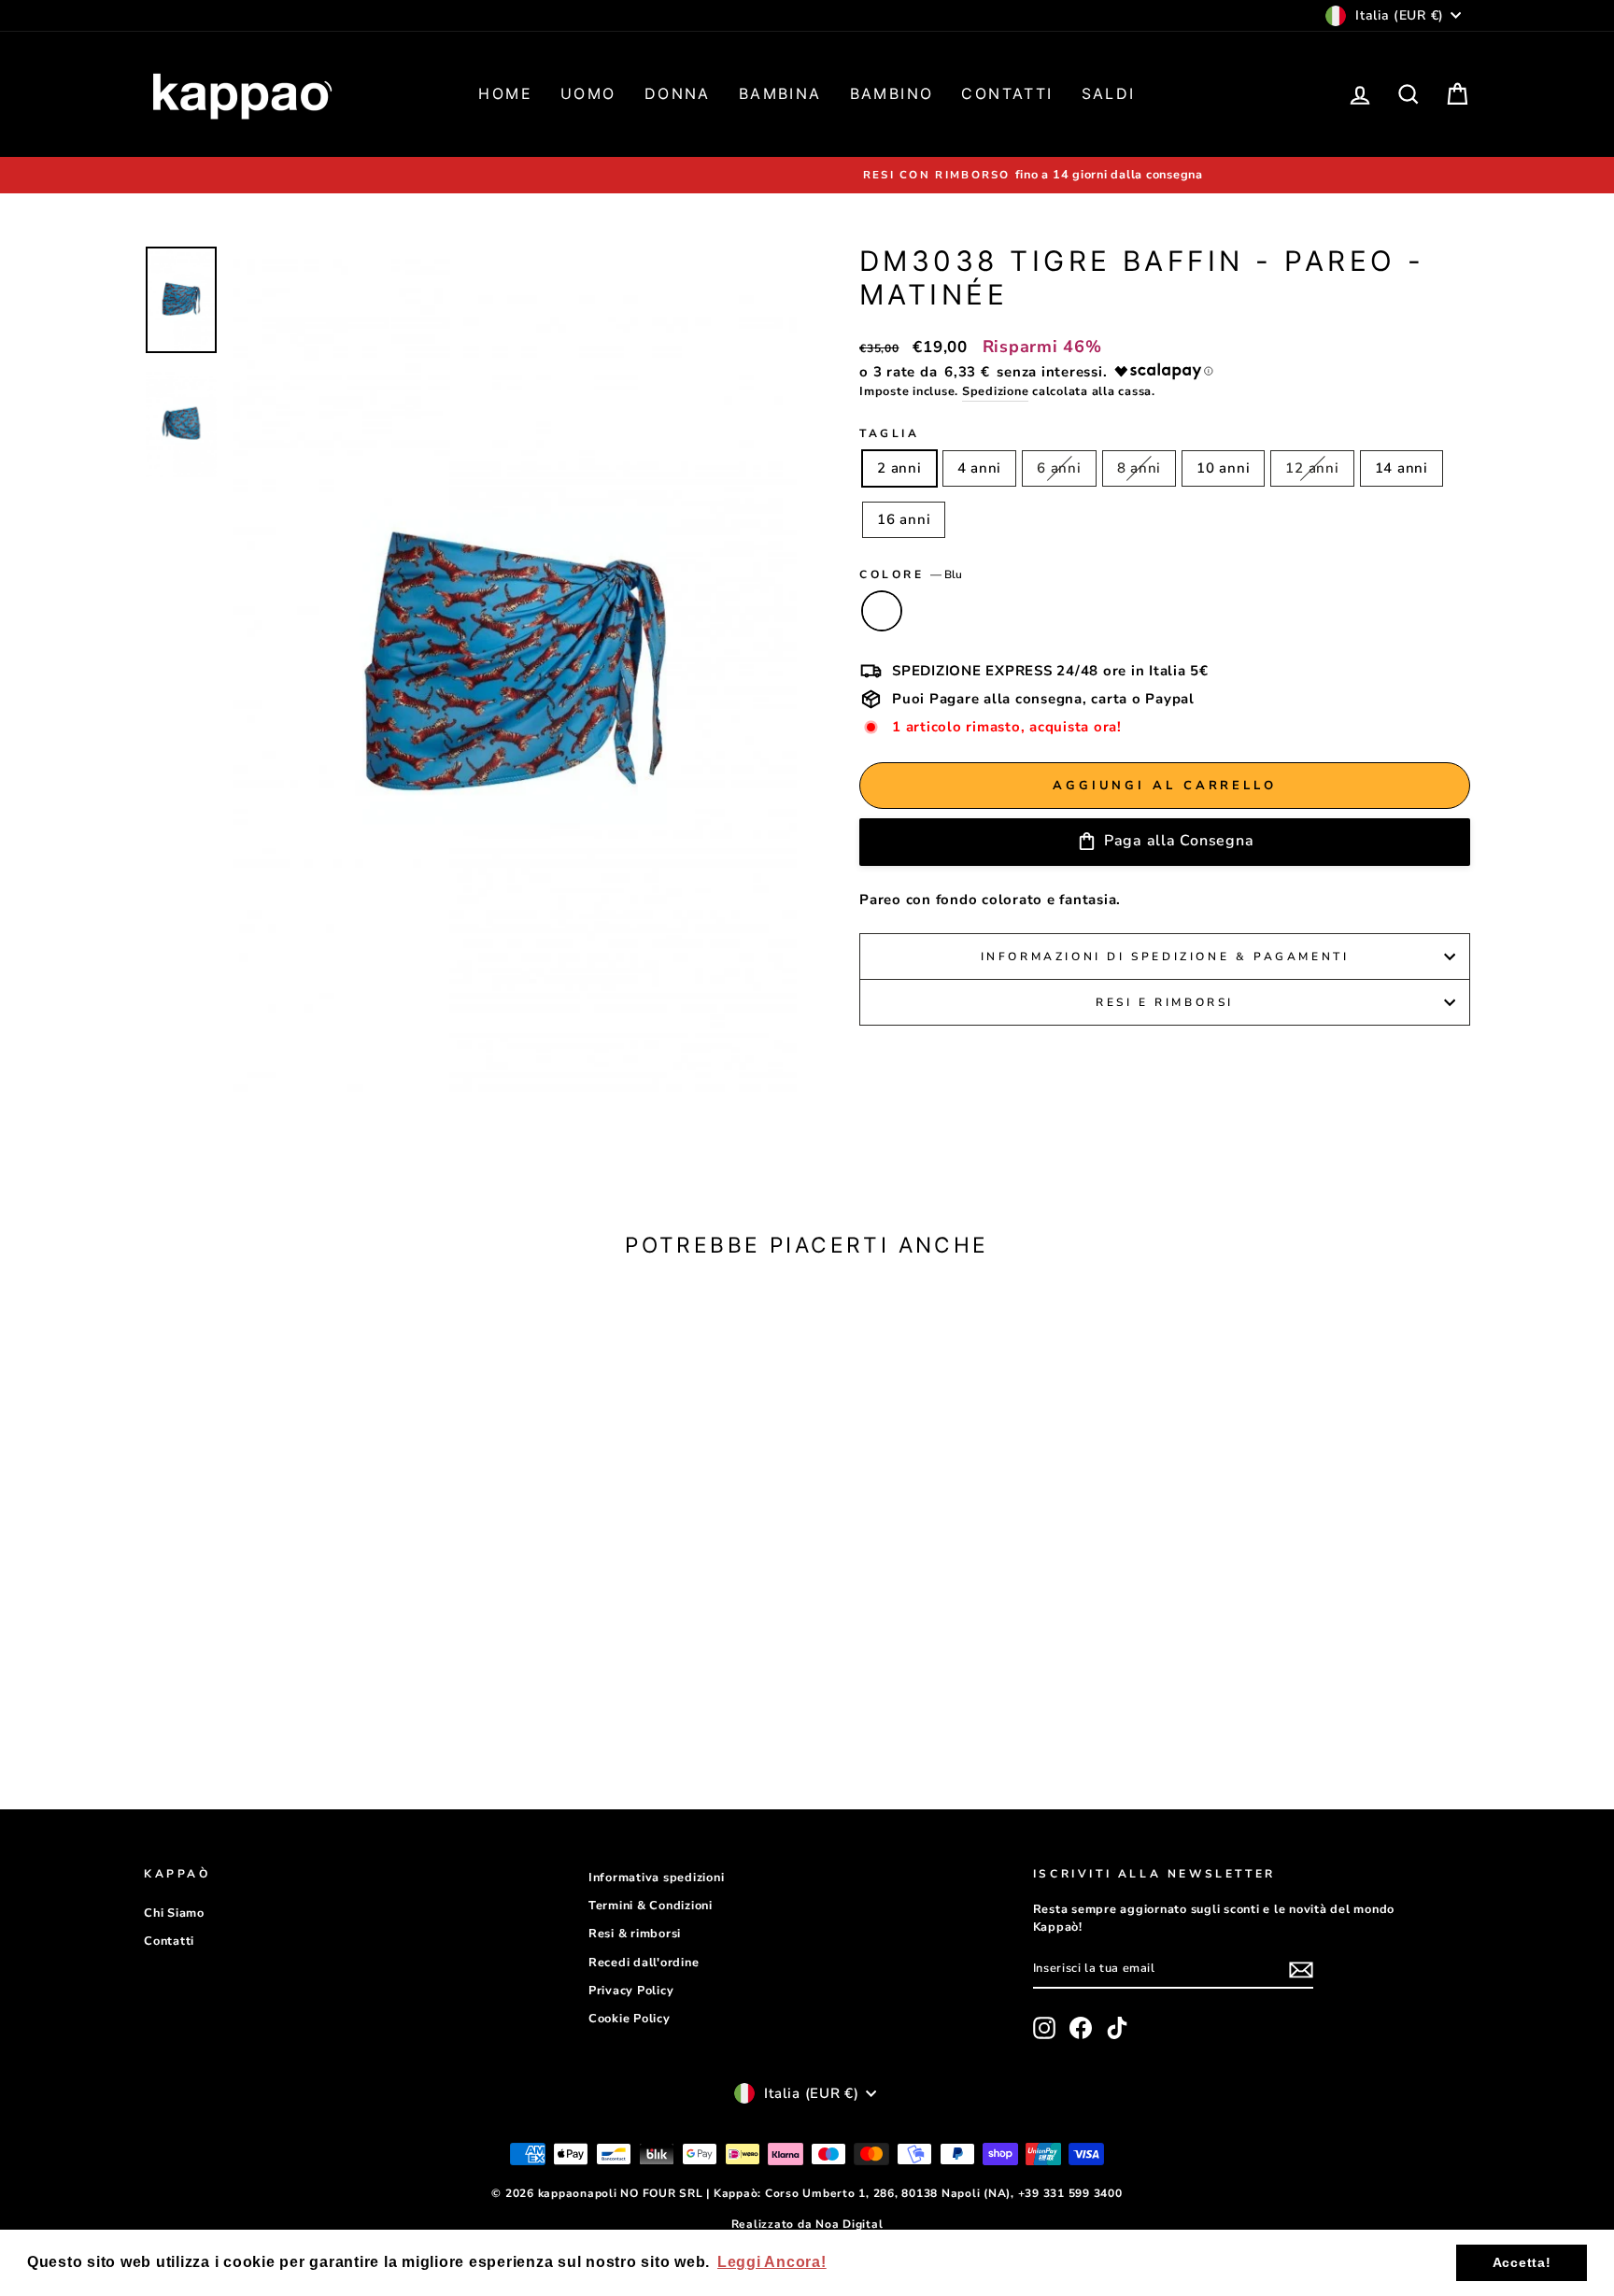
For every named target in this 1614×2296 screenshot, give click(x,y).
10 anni (1223, 468)
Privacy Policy (631, 1991)
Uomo (588, 93)
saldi (1109, 93)
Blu (882, 611)
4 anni (980, 468)
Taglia (890, 433)
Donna (678, 93)
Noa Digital (849, 2224)
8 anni (1140, 468)
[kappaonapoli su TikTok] (1117, 2028)
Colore (911, 574)
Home (505, 93)
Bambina (780, 93)
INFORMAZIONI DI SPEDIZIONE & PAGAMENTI (1165, 957)
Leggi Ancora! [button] (772, 2262)
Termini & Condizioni (651, 1906)
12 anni (1312, 468)
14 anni (1402, 468)
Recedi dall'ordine (644, 1963)
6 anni (1059, 468)
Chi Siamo (174, 1913)
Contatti (1007, 93)
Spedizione (996, 391)
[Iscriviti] (1301, 1969)
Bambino (892, 93)
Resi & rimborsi (635, 1934)
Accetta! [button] (1522, 2262)
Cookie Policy (630, 2019)
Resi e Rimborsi (1165, 1002)
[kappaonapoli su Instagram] (1044, 2028)
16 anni (904, 519)
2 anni (899, 468)
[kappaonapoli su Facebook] (1081, 2028)
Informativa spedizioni (657, 1878)
